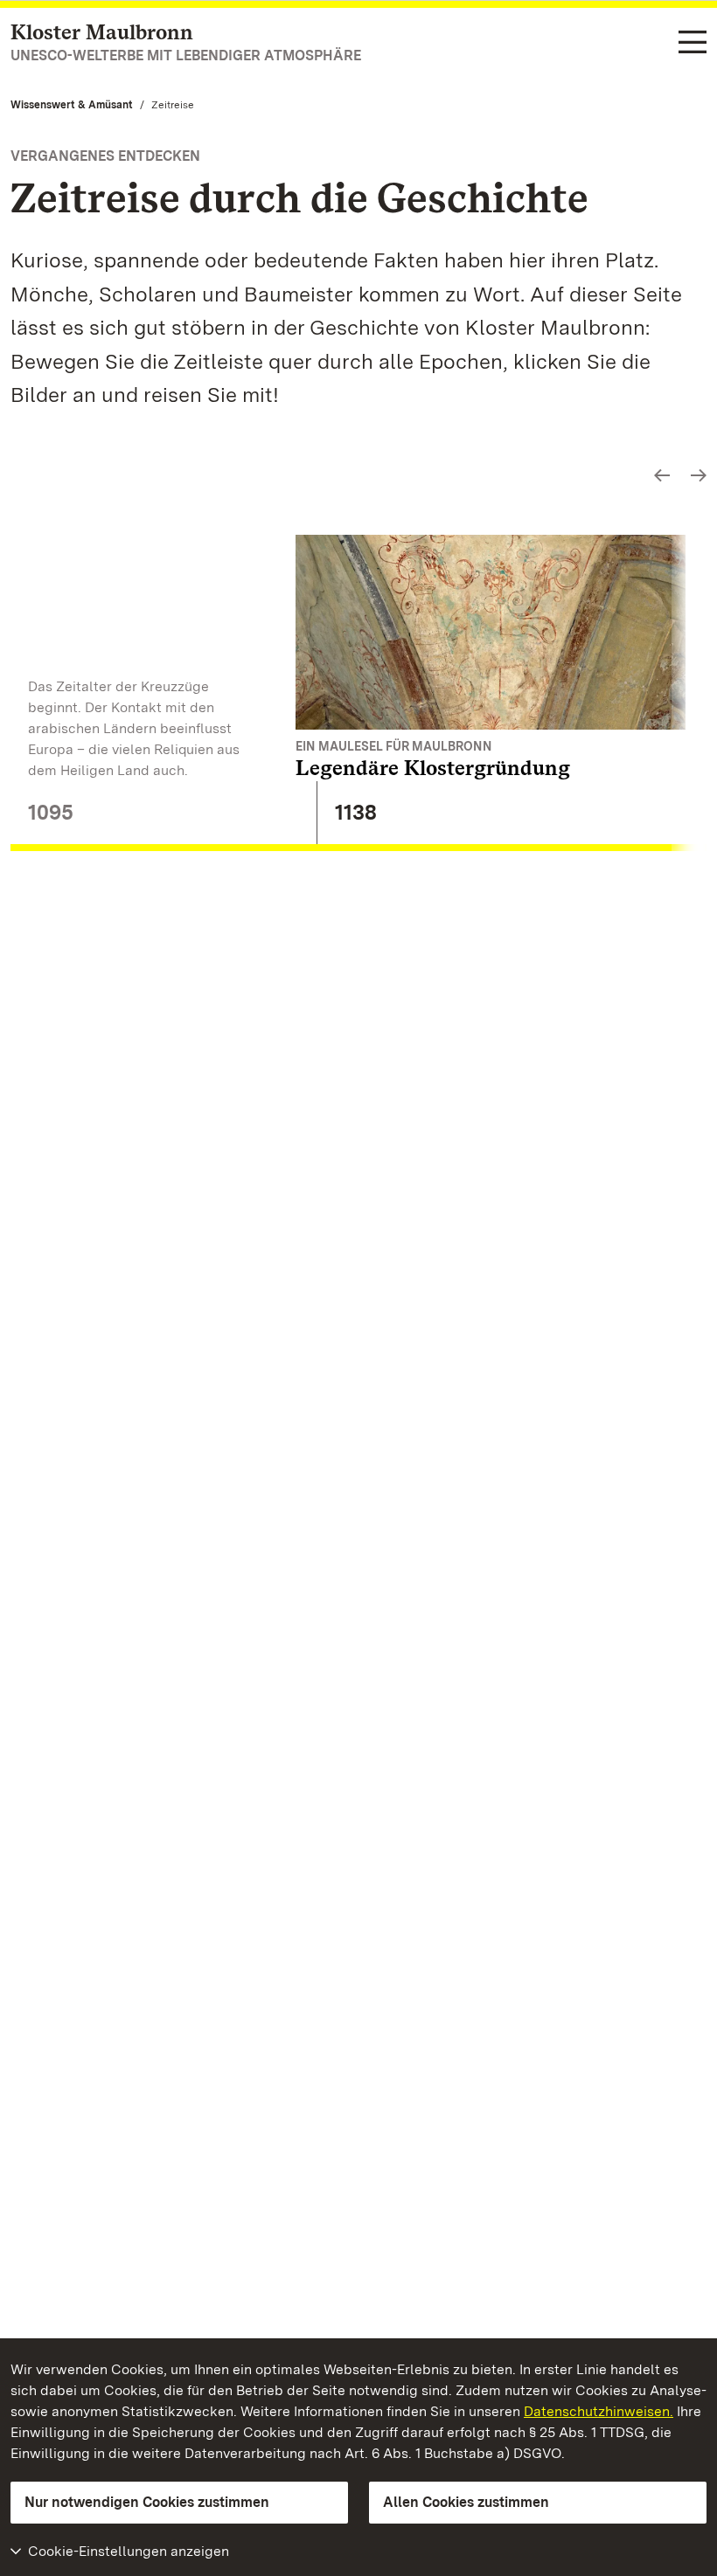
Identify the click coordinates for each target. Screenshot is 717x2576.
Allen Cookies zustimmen (466, 2502)
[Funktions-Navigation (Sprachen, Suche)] (693, 43)
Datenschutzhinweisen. (599, 2411)
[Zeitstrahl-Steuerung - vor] (699, 476)
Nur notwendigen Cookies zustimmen (147, 2502)
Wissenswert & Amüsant (72, 105)
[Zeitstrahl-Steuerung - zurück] (662, 476)
